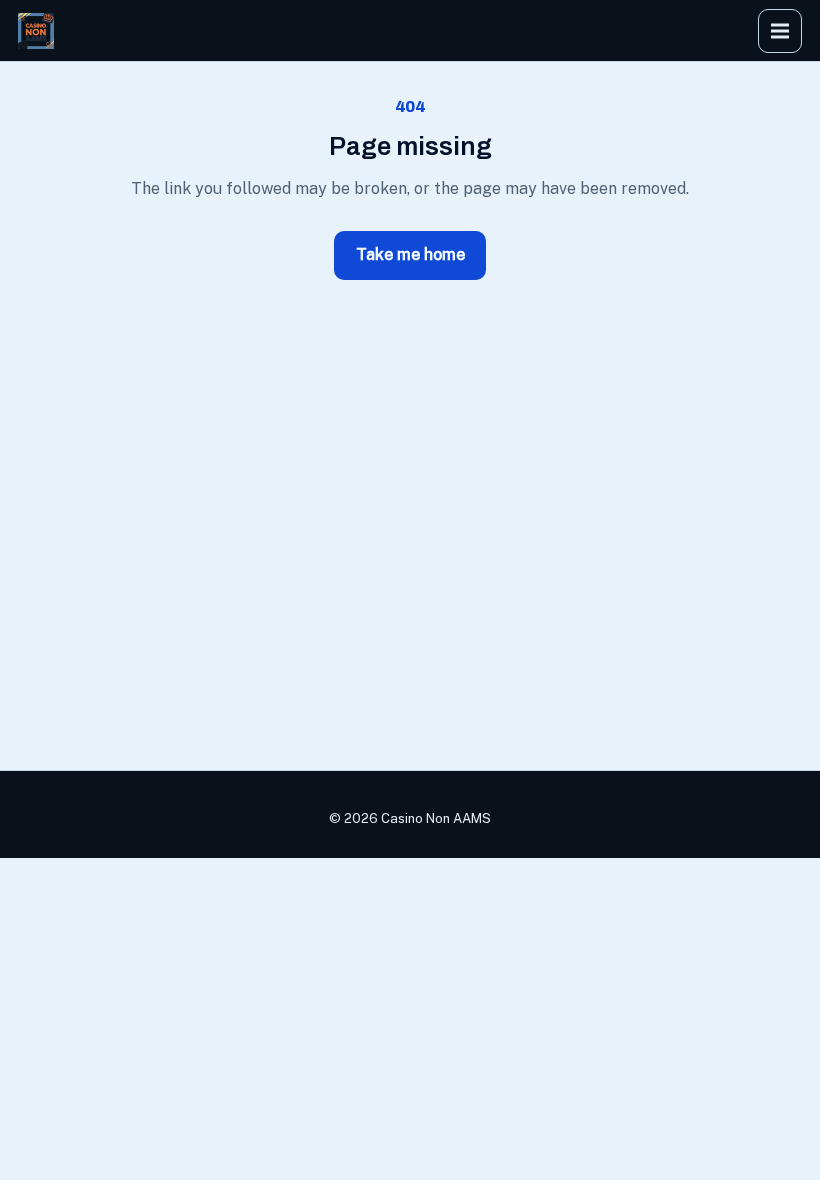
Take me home (410, 254)
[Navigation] (780, 31)
